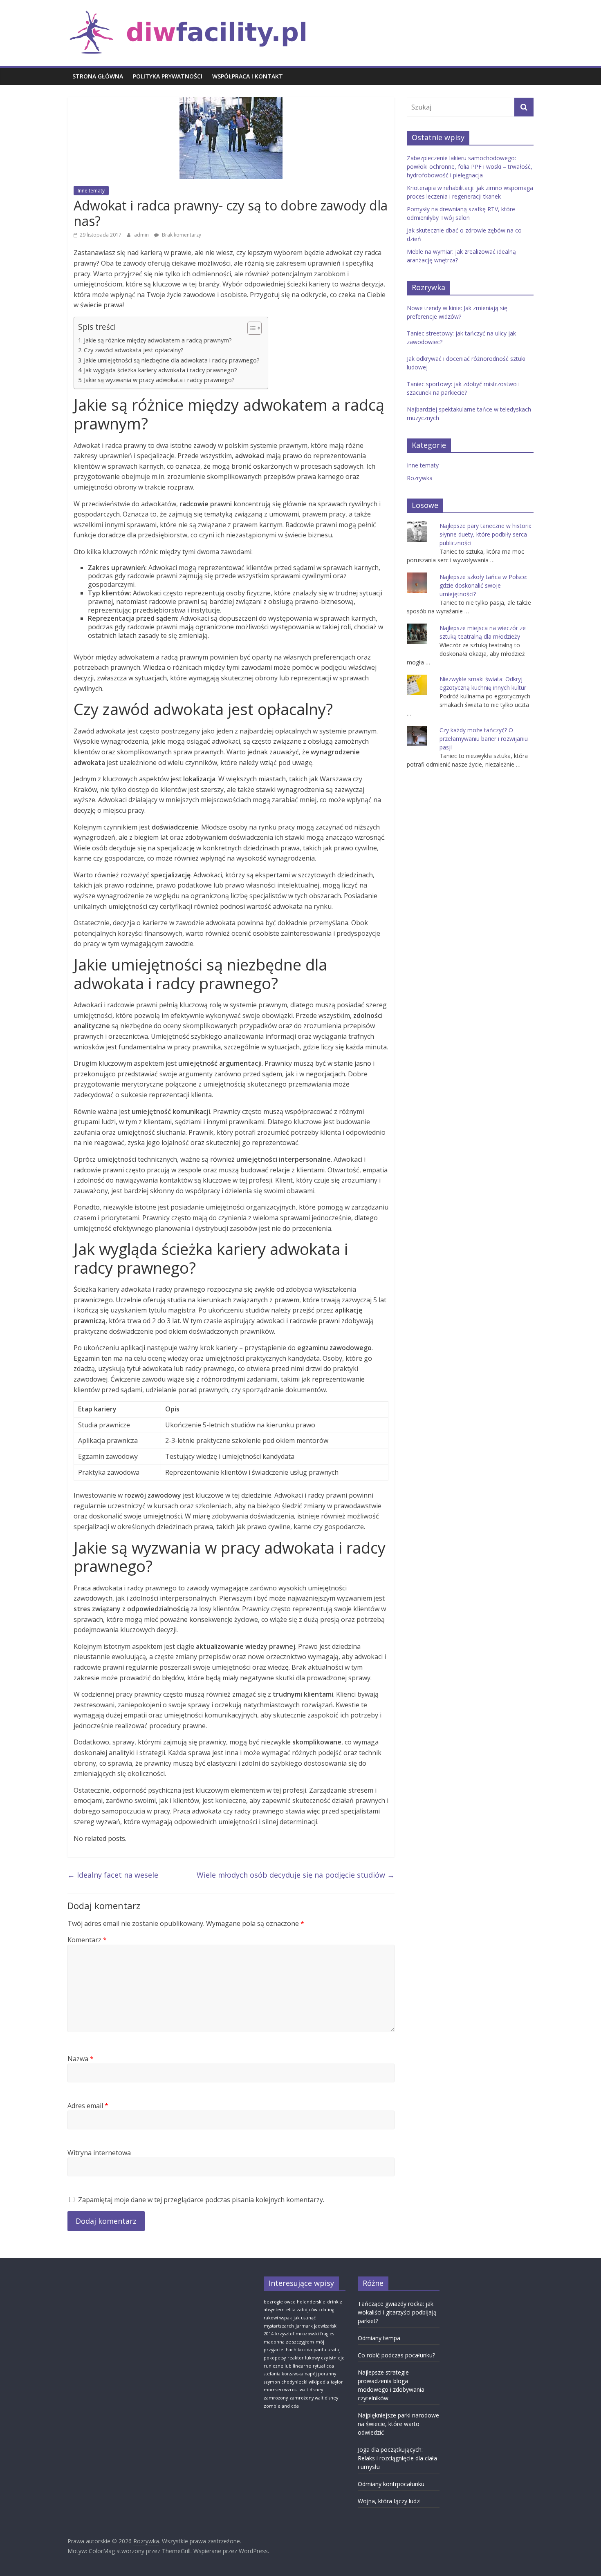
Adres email (88, 2106)
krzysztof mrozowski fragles (305, 2334)
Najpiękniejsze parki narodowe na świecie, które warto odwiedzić (398, 2424)
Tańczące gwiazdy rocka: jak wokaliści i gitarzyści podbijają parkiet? (397, 2312)
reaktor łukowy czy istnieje (316, 2358)
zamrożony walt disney (314, 2398)
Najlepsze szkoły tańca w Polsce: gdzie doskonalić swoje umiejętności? (483, 585)
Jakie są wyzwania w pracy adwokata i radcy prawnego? (159, 380)
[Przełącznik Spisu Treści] (250, 328)
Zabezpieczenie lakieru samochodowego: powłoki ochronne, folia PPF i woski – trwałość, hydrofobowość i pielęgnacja (470, 167)
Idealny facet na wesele (113, 1875)
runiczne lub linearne (287, 2366)
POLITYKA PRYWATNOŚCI (168, 76)
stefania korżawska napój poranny (300, 2374)
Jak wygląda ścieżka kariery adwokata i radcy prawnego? (160, 370)
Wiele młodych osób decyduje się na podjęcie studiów (296, 1875)
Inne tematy (91, 191)
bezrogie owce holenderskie (295, 2302)
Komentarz (87, 1940)
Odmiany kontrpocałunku (391, 2484)
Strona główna (98, 76)
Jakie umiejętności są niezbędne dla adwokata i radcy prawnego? (172, 360)
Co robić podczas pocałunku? (396, 2355)
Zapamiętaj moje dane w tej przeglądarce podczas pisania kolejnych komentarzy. (201, 2200)
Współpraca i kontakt (248, 76)
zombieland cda (281, 2406)
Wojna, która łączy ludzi (389, 2501)
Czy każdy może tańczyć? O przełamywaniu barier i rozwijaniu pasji (484, 739)
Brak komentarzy (181, 235)
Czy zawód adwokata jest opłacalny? (134, 350)
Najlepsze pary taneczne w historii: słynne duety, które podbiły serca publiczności (485, 534)
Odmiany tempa (379, 2338)
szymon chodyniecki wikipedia (296, 2382)
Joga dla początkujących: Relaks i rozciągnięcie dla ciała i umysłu (397, 2458)
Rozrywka (420, 478)
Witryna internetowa (99, 2153)
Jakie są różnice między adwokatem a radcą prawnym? (158, 340)
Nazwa (81, 2059)
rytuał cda (323, 2366)
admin (142, 235)
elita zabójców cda (306, 2310)
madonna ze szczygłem (289, 2342)
